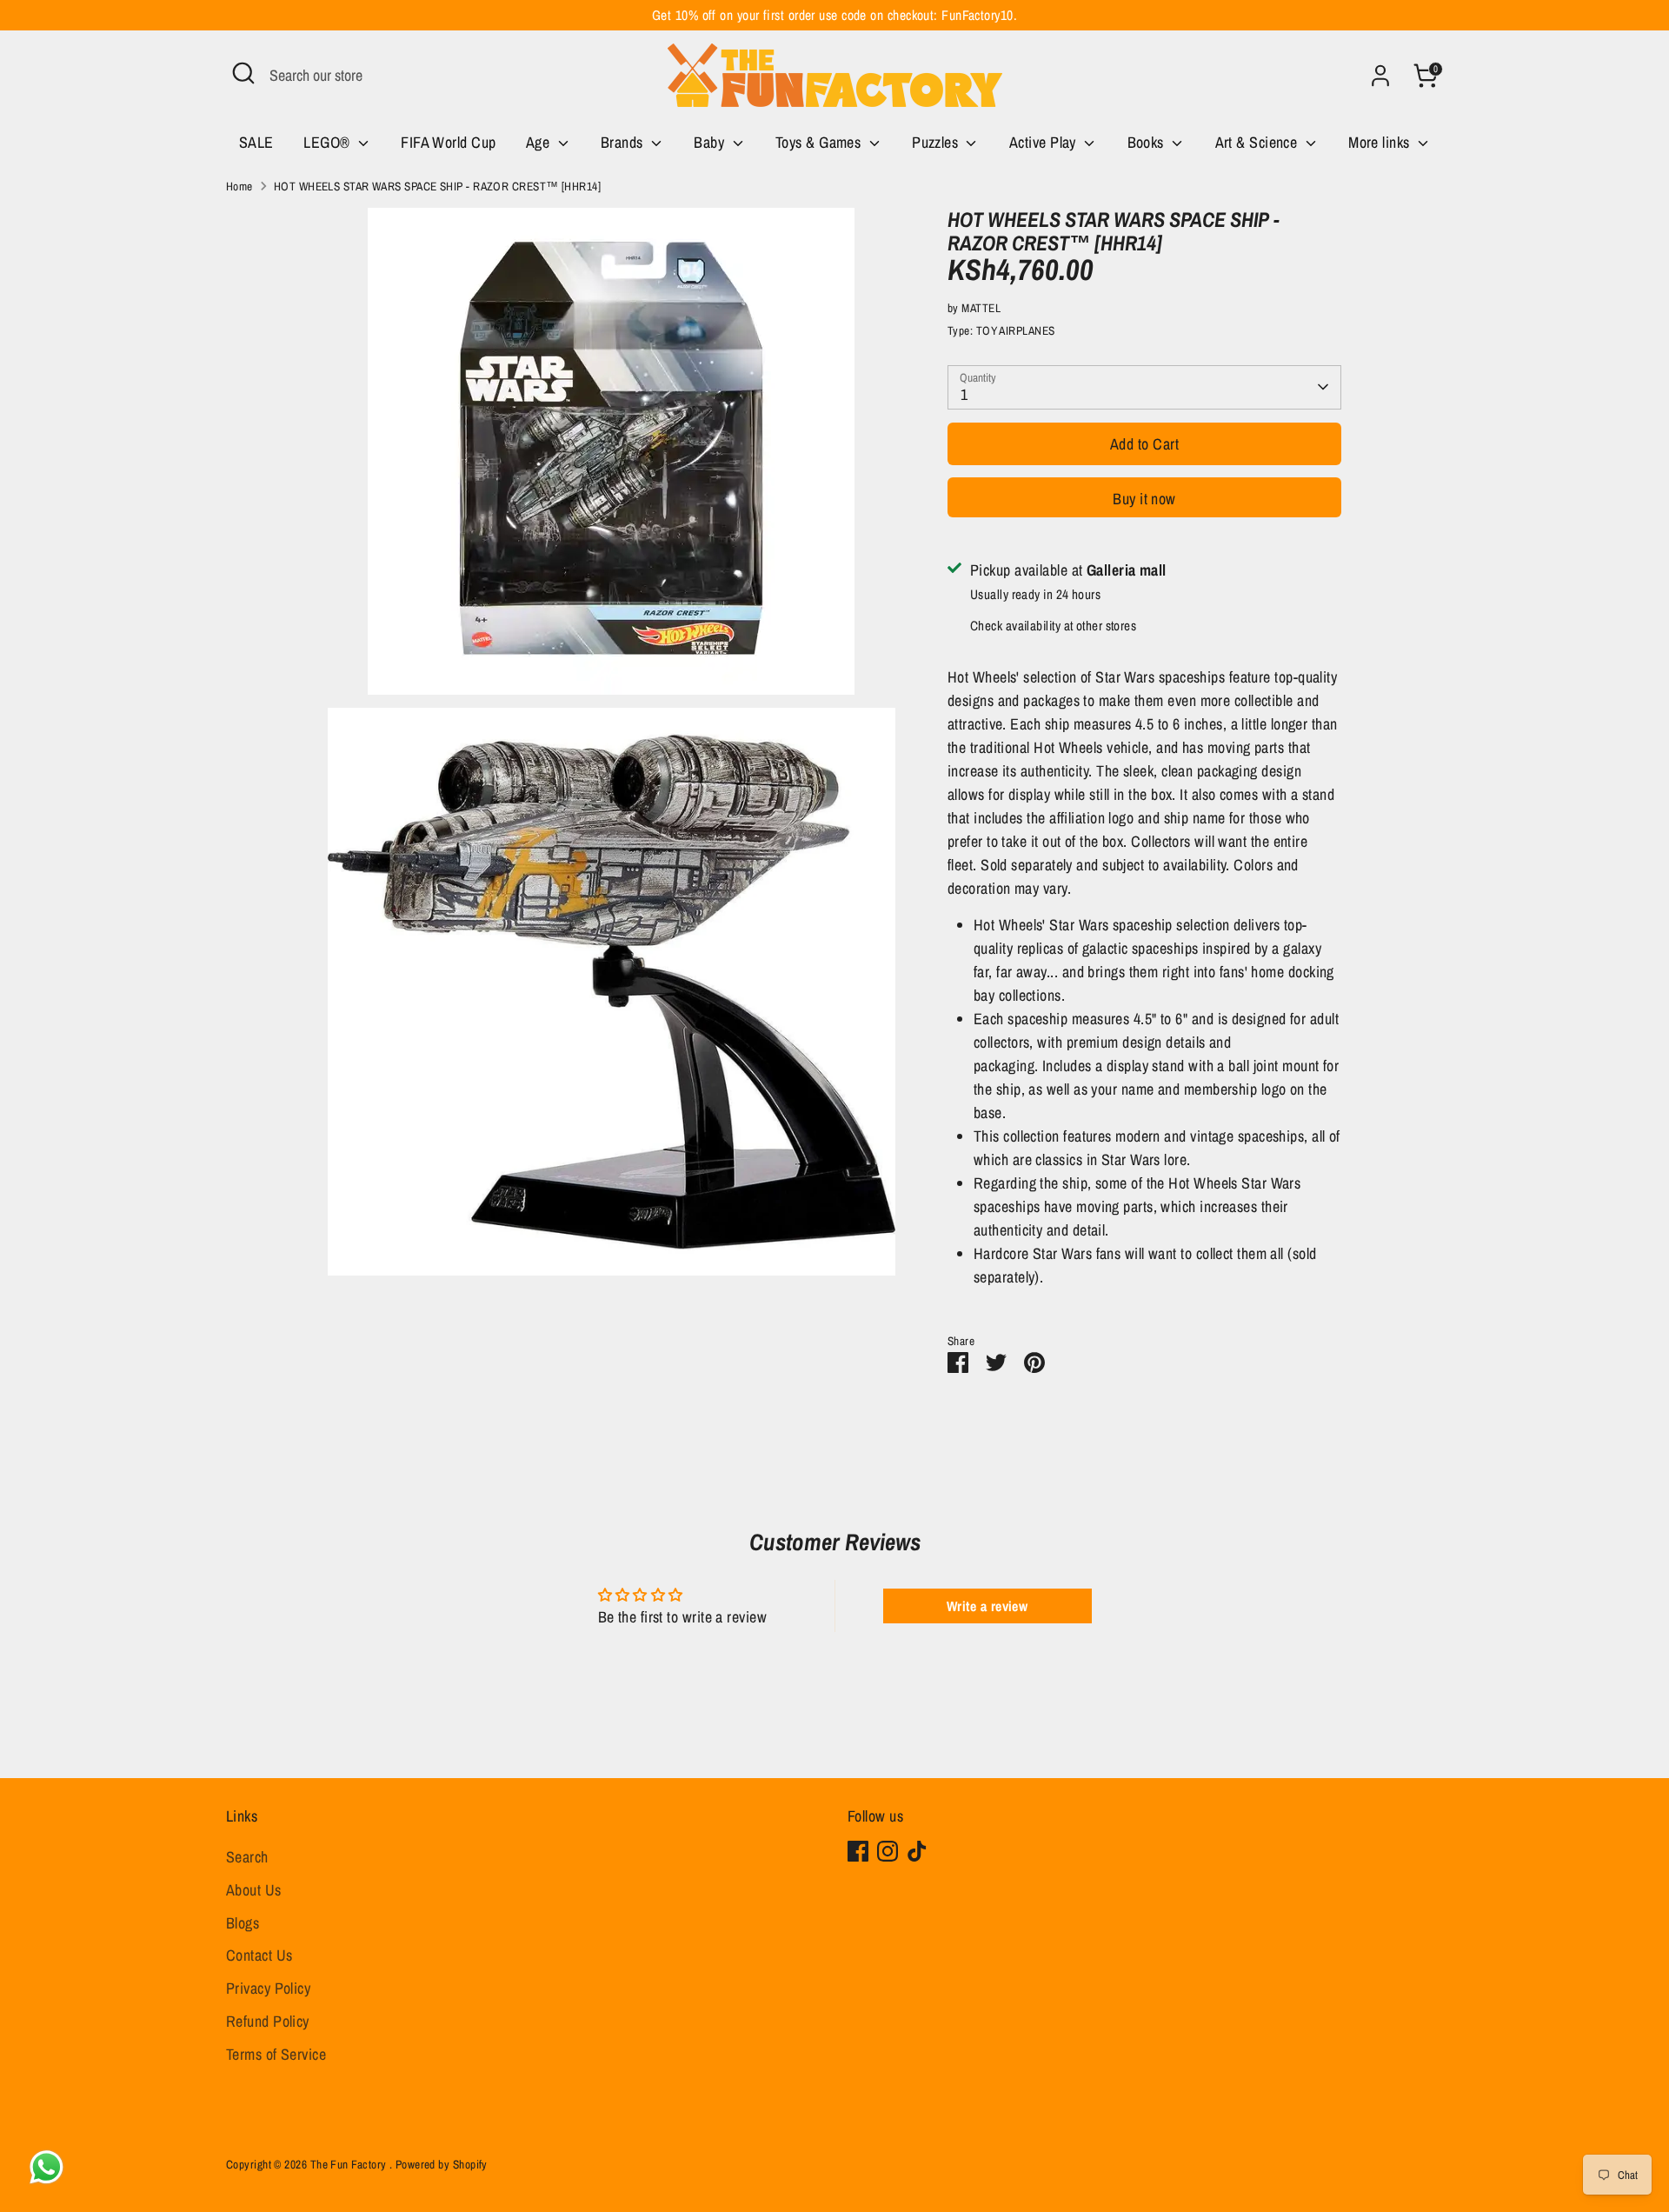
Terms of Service (276, 2054)
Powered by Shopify (442, 2164)
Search (247, 1857)
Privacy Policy (268, 1988)
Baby (711, 142)
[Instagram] (888, 1851)
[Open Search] (243, 73)
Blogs (243, 1923)
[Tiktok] (917, 1851)
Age (540, 142)
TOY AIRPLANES (1016, 330)
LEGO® (329, 142)
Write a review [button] (987, 1606)
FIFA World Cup (448, 142)
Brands (624, 142)
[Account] (1380, 76)
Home (239, 186)
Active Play (1044, 142)
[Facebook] (858, 1851)
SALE (256, 142)
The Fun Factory (350, 2164)
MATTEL (981, 308)
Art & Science (1258, 142)
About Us (254, 1890)
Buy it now (1144, 499)
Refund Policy (268, 2021)
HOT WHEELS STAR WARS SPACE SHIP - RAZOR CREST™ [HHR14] (437, 186)
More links (1381, 142)
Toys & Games (820, 142)
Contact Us (259, 1955)
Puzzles (937, 142)
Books (1148, 142)
